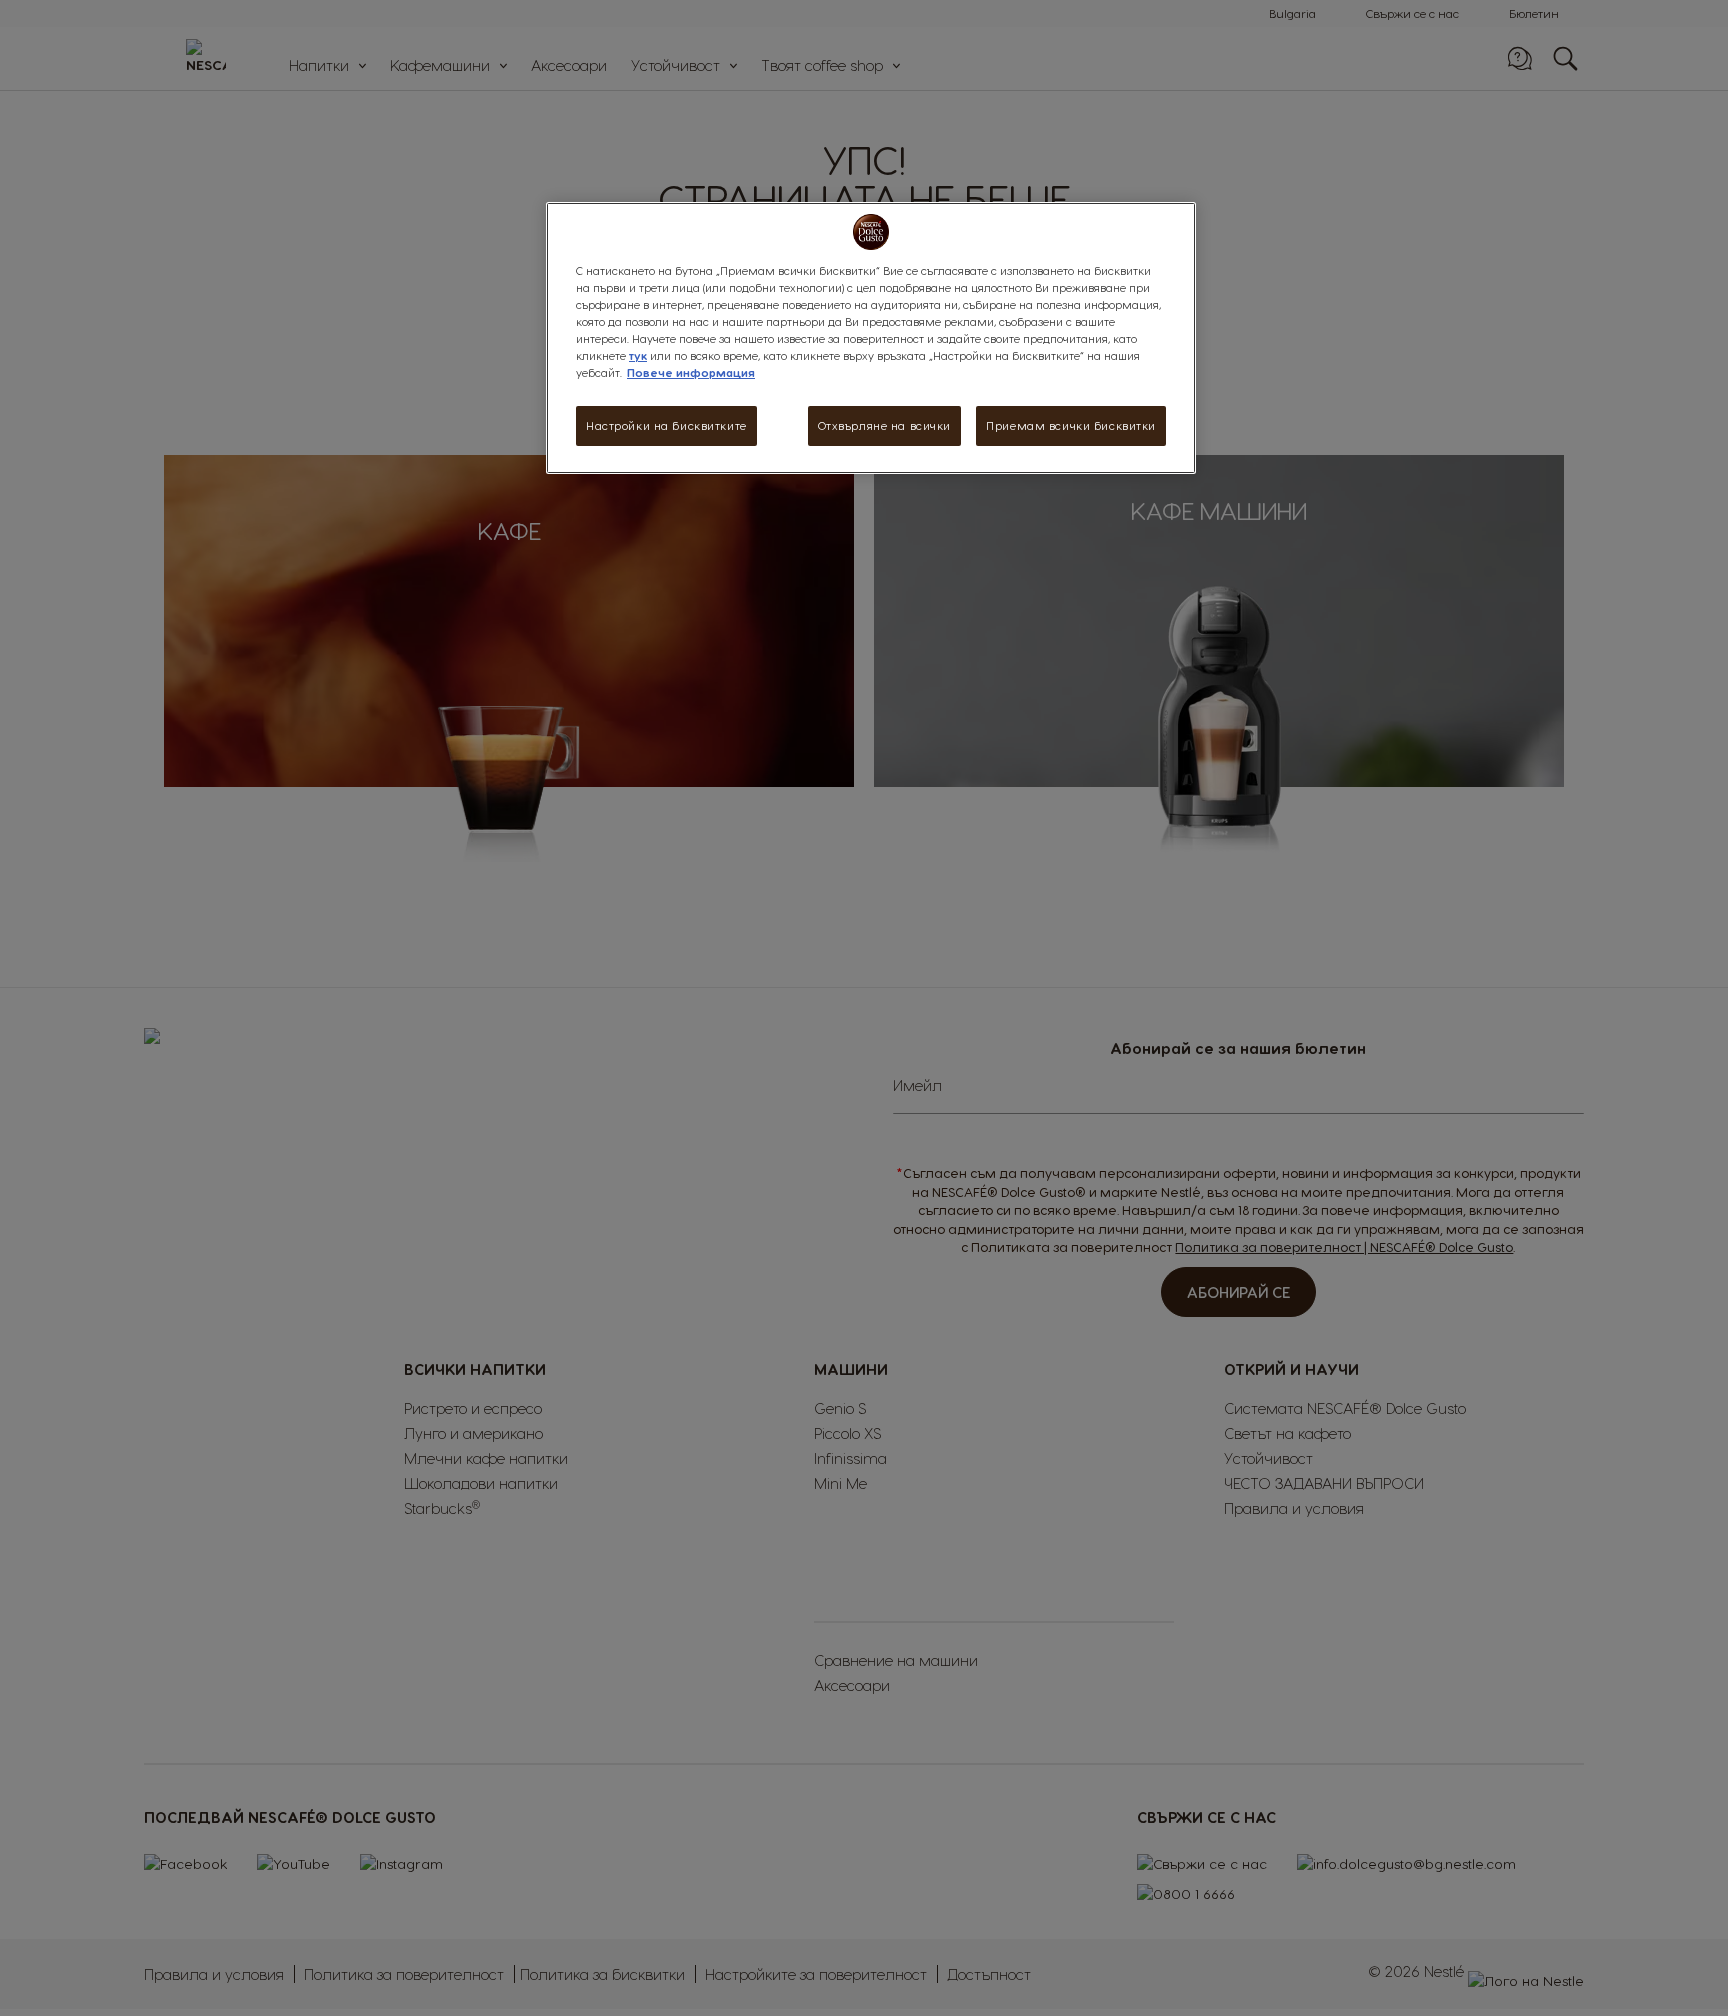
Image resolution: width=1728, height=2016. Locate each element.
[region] (871, 338)
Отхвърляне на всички (884, 425)
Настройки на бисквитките (666, 425)
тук (638, 355)
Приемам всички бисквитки (1071, 425)
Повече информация (691, 372)
